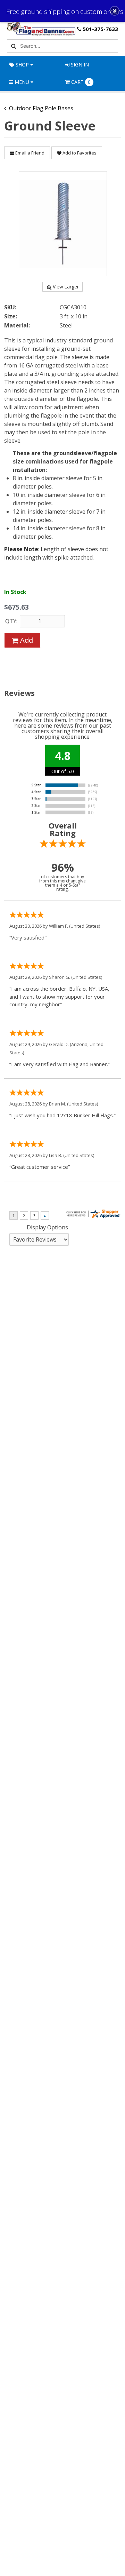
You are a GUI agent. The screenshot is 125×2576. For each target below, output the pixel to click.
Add (26, 640)
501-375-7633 (100, 29)
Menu (22, 82)
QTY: (11, 621)
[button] (115, 11)
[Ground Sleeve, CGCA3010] (63, 224)
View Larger (66, 287)
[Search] (13, 46)
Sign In (79, 65)
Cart (81, 82)
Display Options (47, 1227)
